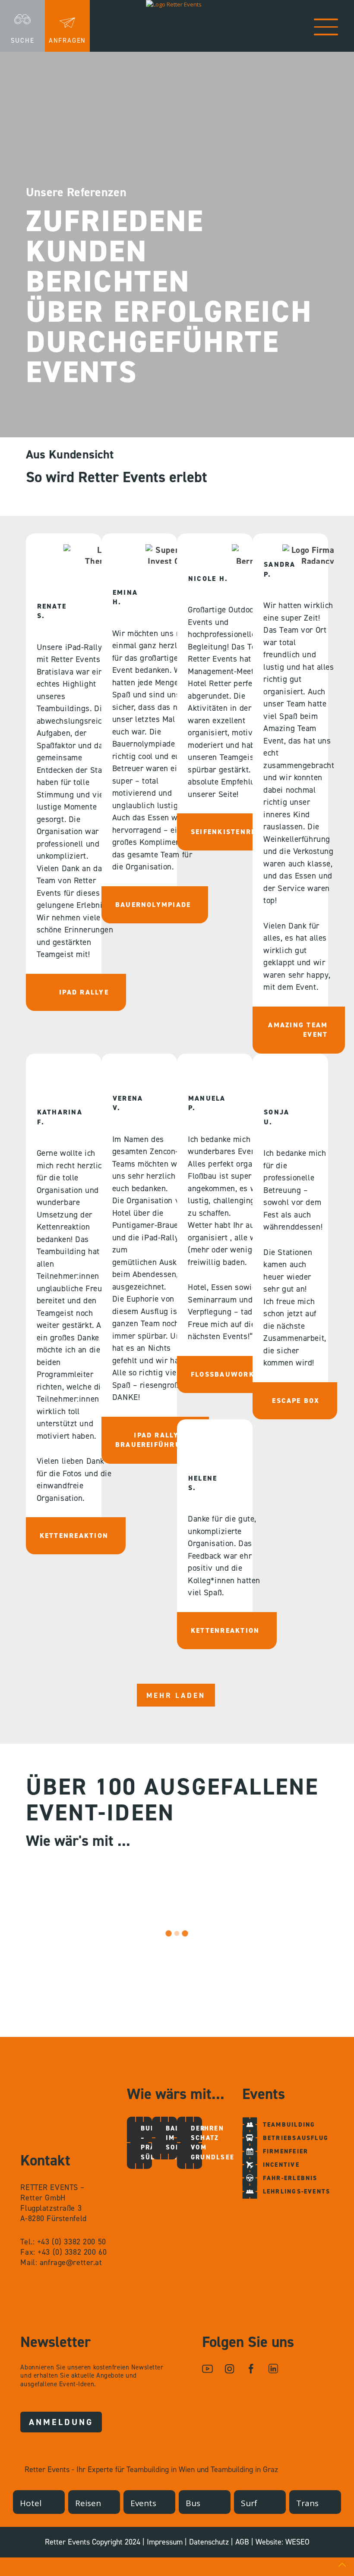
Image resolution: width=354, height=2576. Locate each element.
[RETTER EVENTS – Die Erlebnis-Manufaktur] (177, 26)
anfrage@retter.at (71, 2262)
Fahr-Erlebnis (290, 2178)
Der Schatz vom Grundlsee (198, 2143)
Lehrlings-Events (297, 2192)
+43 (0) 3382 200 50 (72, 2242)
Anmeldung (61, 2422)
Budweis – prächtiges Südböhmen (148, 2143)
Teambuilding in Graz (244, 2469)
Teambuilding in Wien (161, 2469)
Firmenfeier (286, 2151)
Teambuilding (289, 2125)
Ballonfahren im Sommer (173, 2138)
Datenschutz (209, 2542)
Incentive (281, 2165)
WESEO (297, 2542)
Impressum (165, 2542)
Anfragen (67, 41)
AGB (242, 2542)
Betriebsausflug (296, 2138)
